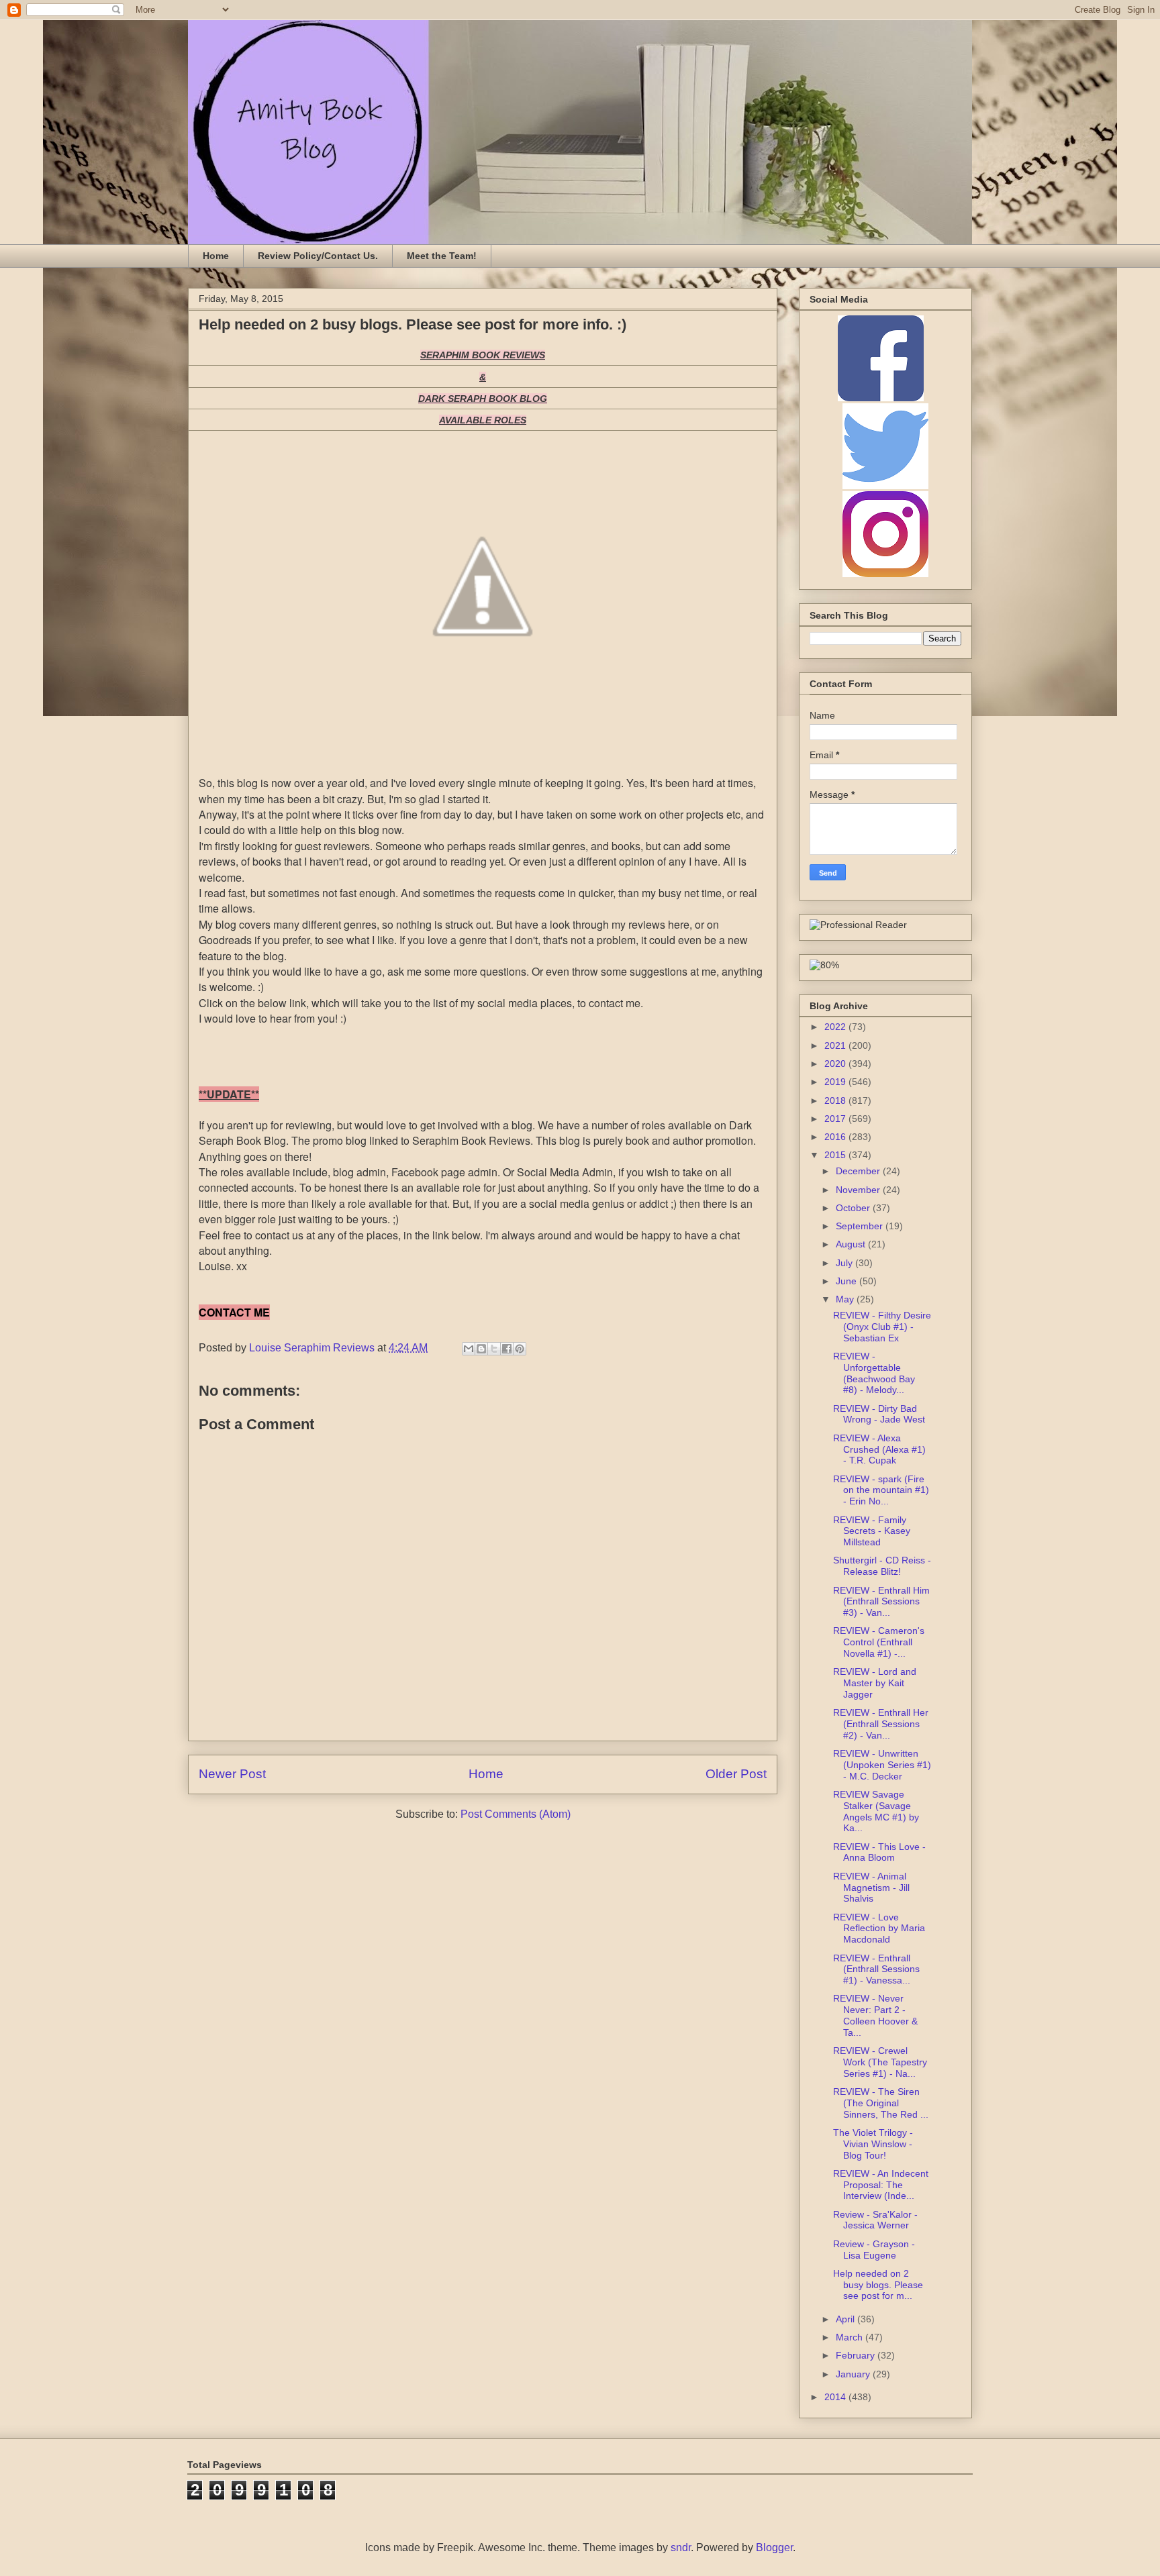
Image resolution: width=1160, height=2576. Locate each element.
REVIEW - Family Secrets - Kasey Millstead (872, 1531)
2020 (836, 1064)
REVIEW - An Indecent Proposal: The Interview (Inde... (881, 2185)
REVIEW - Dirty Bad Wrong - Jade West (879, 1414)
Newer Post (232, 1774)
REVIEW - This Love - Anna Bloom (879, 1852)
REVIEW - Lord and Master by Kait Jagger (875, 1683)
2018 (836, 1100)
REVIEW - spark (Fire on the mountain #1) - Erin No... (881, 1490)
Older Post (736, 1774)
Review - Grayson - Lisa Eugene (874, 2250)
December (859, 1171)
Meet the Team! (442, 256)
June (848, 1281)
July (845, 1263)
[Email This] (469, 1349)
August (852, 1244)
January (854, 2374)
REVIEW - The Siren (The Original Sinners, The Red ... (881, 2103)
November (859, 1190)
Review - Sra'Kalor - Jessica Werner (875, 2220)
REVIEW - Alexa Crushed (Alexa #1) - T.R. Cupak (879, 1449)
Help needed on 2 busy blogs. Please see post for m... (878, 2285)
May (846, 1299)
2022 (836, 1027)
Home (216, 256)
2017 (836, 1119)
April (847, 2319)
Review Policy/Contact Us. (318, 256)
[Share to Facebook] (507, 1349)
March (851, 2337)
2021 (836, 1045)
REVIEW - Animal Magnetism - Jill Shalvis (871, 1888)
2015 (836, 1155)
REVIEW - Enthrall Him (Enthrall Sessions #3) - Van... (881, 1602)
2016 (836, 1137)
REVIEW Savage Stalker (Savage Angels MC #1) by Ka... (876, 1811)
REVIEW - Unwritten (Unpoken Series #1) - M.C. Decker (882, 1765)
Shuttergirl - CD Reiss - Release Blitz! (882, 1566)
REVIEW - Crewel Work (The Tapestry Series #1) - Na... (880, 2062)
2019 (836, 1082)
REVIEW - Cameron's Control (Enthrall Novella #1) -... (879, 1642)
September (861, 1226)
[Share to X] (494, 1349)
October (854, 1208)
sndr (681, 2547)
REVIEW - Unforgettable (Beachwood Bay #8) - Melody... (874, 1373)
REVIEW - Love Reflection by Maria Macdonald (879, 1928)
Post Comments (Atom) (516, 1814)
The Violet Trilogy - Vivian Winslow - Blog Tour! (873, 2144)
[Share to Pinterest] (520, 1349)
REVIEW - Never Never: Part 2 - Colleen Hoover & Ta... (875, 2015)
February (857, 2355)
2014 (836, 2397)
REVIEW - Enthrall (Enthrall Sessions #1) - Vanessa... (876, 1969)
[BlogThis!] (481, 1349)
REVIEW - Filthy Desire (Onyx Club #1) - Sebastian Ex (882, 1327)
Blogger (774, 2547)
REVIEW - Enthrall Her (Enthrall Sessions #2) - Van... (881, 1724)
